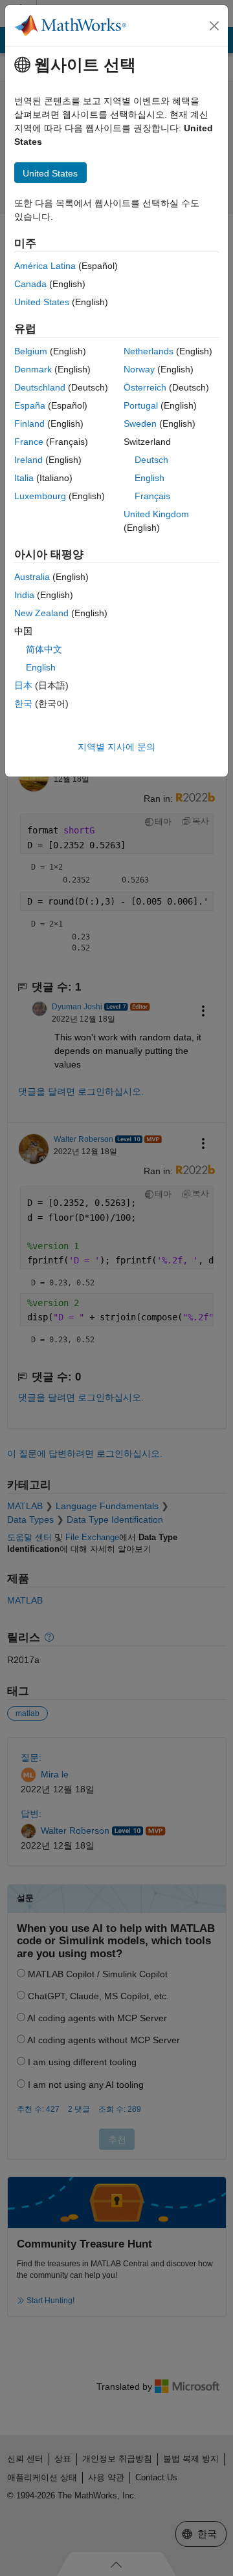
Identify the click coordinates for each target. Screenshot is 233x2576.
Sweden (140, 424)
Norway (139, 369)
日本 (23, 685)
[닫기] (214, 26)
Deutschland (40, 387)
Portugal (141, 405)
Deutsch (151, 460)
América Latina (45, 266)
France (29, 442)
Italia (24, 478)
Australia (32, 577)
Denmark (33, 369)
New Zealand (41, 613)
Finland (29, 424)
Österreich (145, 387)
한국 (23, 703)
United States (42, 302)
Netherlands (149, 351)
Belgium (31, 351)
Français (152, 496)
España (30, 405)
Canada (30, 284)
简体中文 (44, 649)
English (150, 478)
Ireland (28, 460)
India (24, 595)
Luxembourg (40, 496)
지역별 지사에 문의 (116, 747)
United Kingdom (156, 514)
